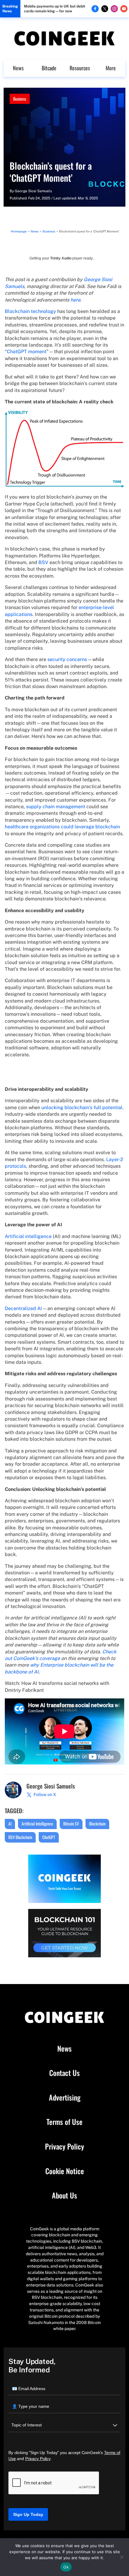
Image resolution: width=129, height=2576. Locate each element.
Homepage (19, 231)
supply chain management (56, 807)
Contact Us (64, 2073)
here (75, 300)
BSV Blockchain (20, 1837)
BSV (43, 562)
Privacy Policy (64, 2147)
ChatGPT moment (27, 352)
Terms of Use (64, 2122)
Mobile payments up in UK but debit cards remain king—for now (55, 9)
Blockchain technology (30, 311)
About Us (64, 2195)
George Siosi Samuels (33, 191)
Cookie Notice (65, 2171)
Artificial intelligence (28, 1236)
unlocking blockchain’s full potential (82, 1107)
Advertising (65, 2098)
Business (20, 99)
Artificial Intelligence (37, 1824)
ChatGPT (49, 1837)
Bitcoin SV (71, 1824)
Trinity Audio (61, 258)
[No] (121, 2557)
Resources (80, 68)
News (18, 68)
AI (10, 1824)
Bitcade (49, 68)
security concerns (67, 659)
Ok (66, 2567)
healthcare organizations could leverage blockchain (62, 827)
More (111, 68)
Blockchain (97, 1824)
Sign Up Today (28, 2514)
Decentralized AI (23, 1308)
